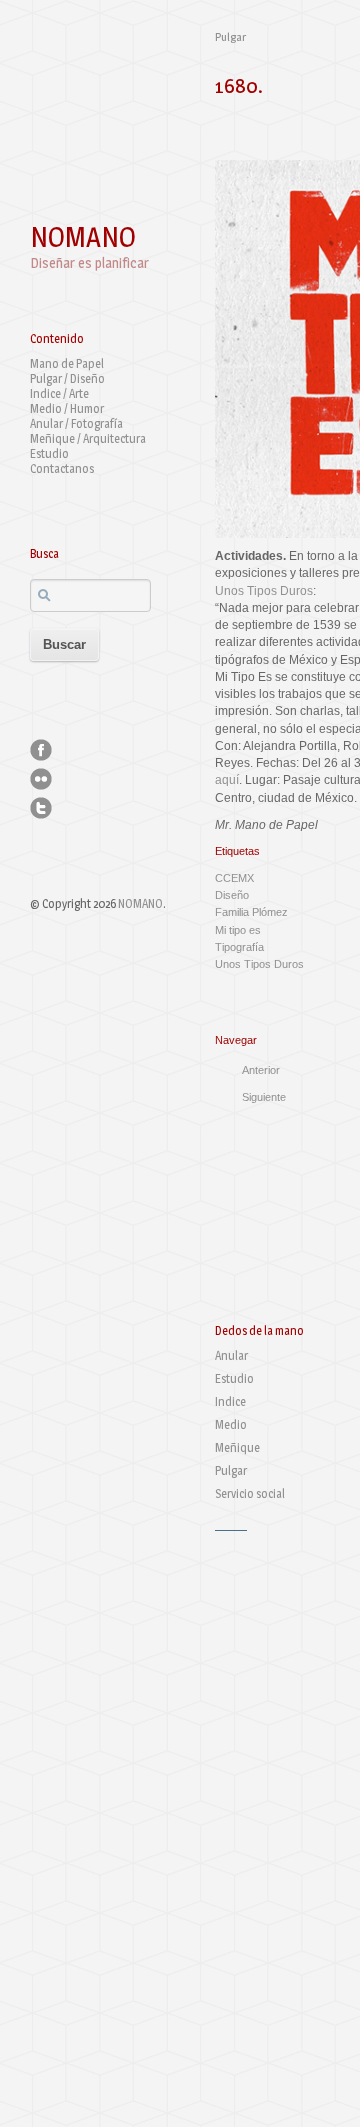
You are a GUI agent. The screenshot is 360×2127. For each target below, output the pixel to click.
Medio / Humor (67, 408)
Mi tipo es (238, 930)
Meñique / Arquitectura (88, 438)
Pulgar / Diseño (67, 378)
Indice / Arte (59, 393)
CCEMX (234, 878)
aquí (227, 780)
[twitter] (41, 808)
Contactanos (62, 468)
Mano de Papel (67, 363)
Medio (231, 1424)
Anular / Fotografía (76, 423)
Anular (231, 1355)
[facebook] (41, 750)
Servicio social (250, 1493)
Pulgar (230, 37)
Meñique (237, 1447)
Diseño (232, 895)
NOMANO (83, 237)
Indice (230, 1401)
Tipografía (239, 947)
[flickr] (41, 779)
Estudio (49, 453)
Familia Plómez (251, 912)
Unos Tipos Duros (264, 591)
